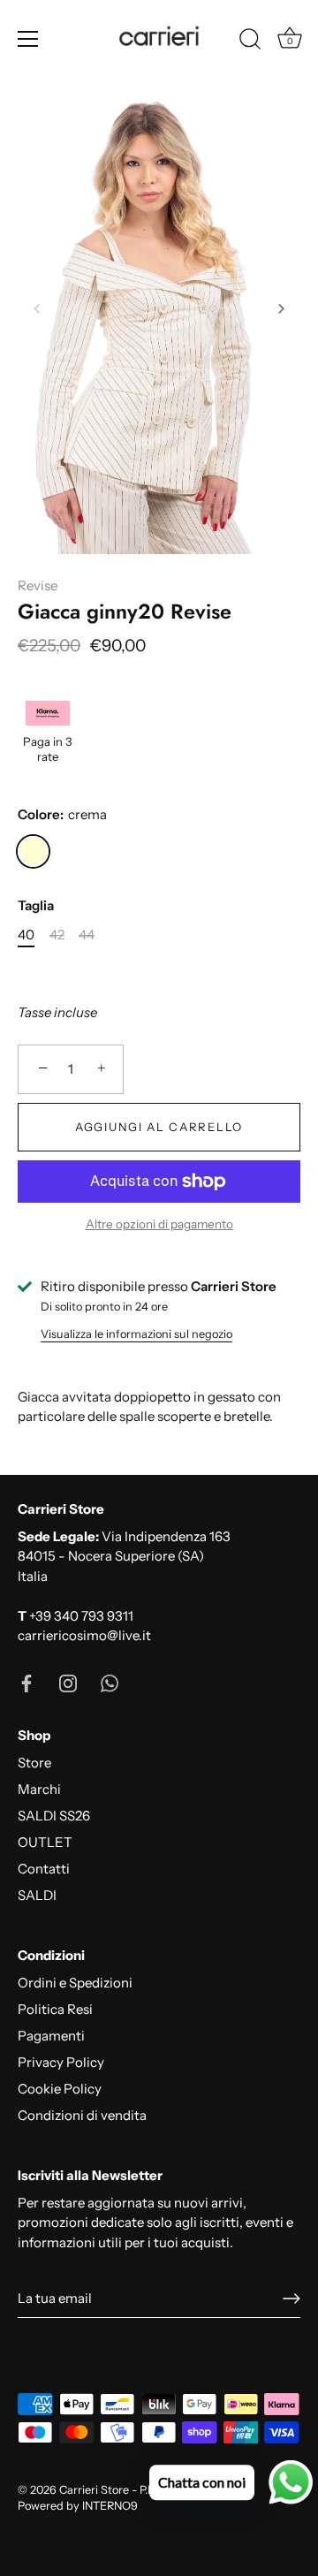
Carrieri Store (94, 2490)
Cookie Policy (60, 2089)
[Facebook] (26, 1682)
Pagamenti (51, 2036)
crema (33, 851)
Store (34, 1763)
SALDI (37, 1895)
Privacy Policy (61, 2062)
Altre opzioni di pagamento (159, 1224)
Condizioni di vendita (82, 2115)
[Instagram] (68, 1682)
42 (57, 935)
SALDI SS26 (54, 1816)
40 (26, 935)
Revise (38, 585)
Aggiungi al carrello (159, 1127)
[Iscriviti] (291, 2299)
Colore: (62, 815)
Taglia (36, 906)
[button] (37, 308)
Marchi (39, 1789)
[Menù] (28, 39)
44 (87, 935)
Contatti (44, 1869)
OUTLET (45, 1842)
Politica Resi (55, 2009)
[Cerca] (250, 42)
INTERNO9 (110, 2506)
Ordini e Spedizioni (75, 1983)
